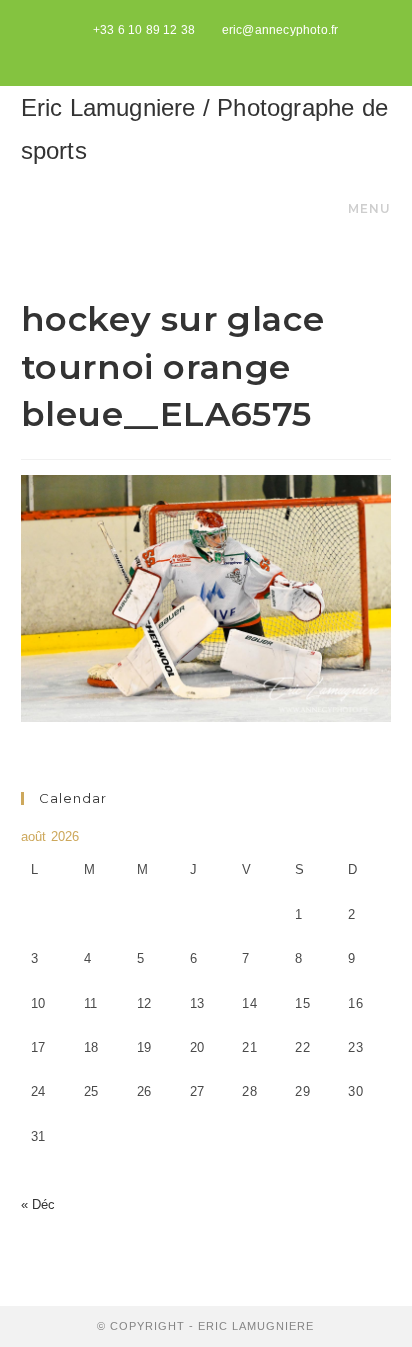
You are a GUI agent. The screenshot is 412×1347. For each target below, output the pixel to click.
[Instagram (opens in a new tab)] (229, 51)
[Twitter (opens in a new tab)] (185, 51)
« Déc (38, 1204)
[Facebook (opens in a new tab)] (208, 51)
